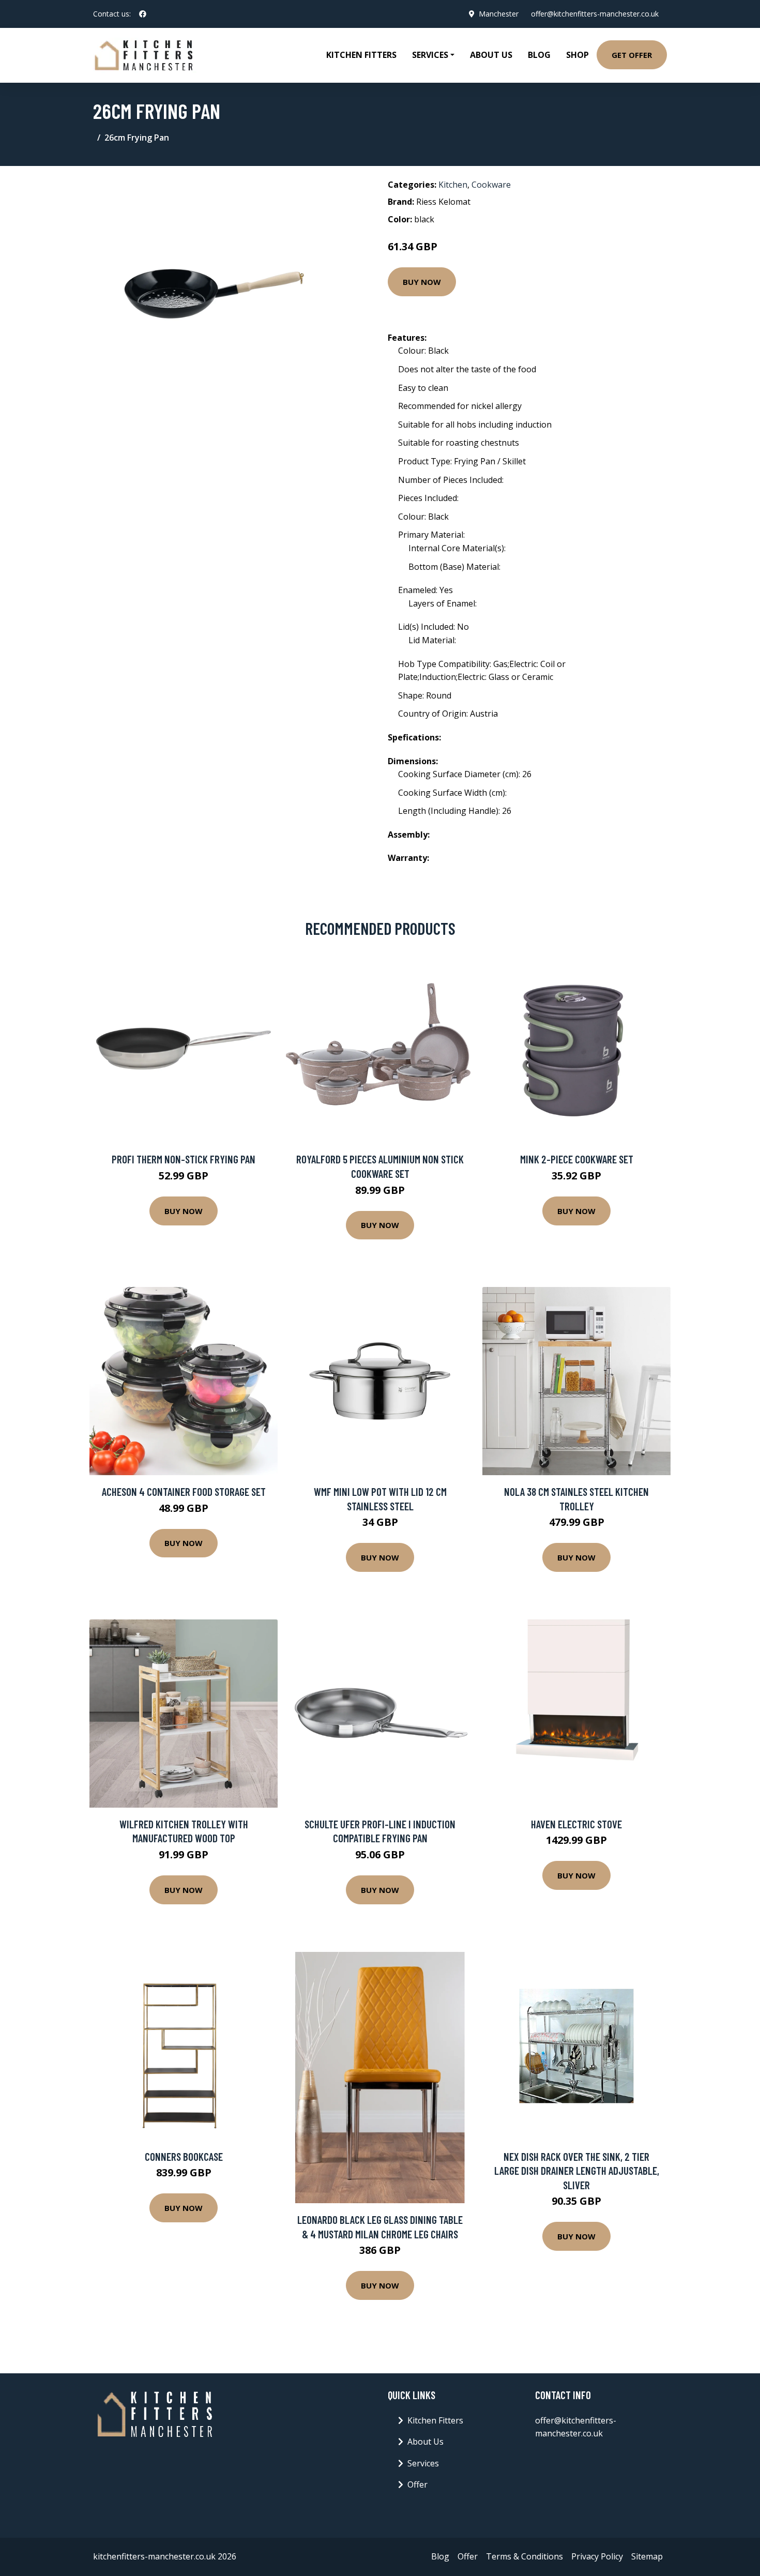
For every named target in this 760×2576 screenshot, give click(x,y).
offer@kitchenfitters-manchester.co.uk (595, 14)
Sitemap (647, 2556)
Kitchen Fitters (361, 55)
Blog (539, 55)
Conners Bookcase (184, 2156)
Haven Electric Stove (576, 1824)
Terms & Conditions (525, 2556)
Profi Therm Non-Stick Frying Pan (184, 1159)
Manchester (499, 14)
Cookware (491, 185)
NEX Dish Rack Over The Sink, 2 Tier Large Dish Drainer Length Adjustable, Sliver (577, 2171)
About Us (491, 55)
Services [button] (430, 55)
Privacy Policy (597, 2556)
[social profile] (143, 14)
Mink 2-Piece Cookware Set (577, 1159)
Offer (417, 2484)
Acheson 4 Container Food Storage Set (184, 1491)
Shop (577, 55)
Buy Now (422, 282)
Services (423, 2463)
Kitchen (453, 185)
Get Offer (632, 55)
